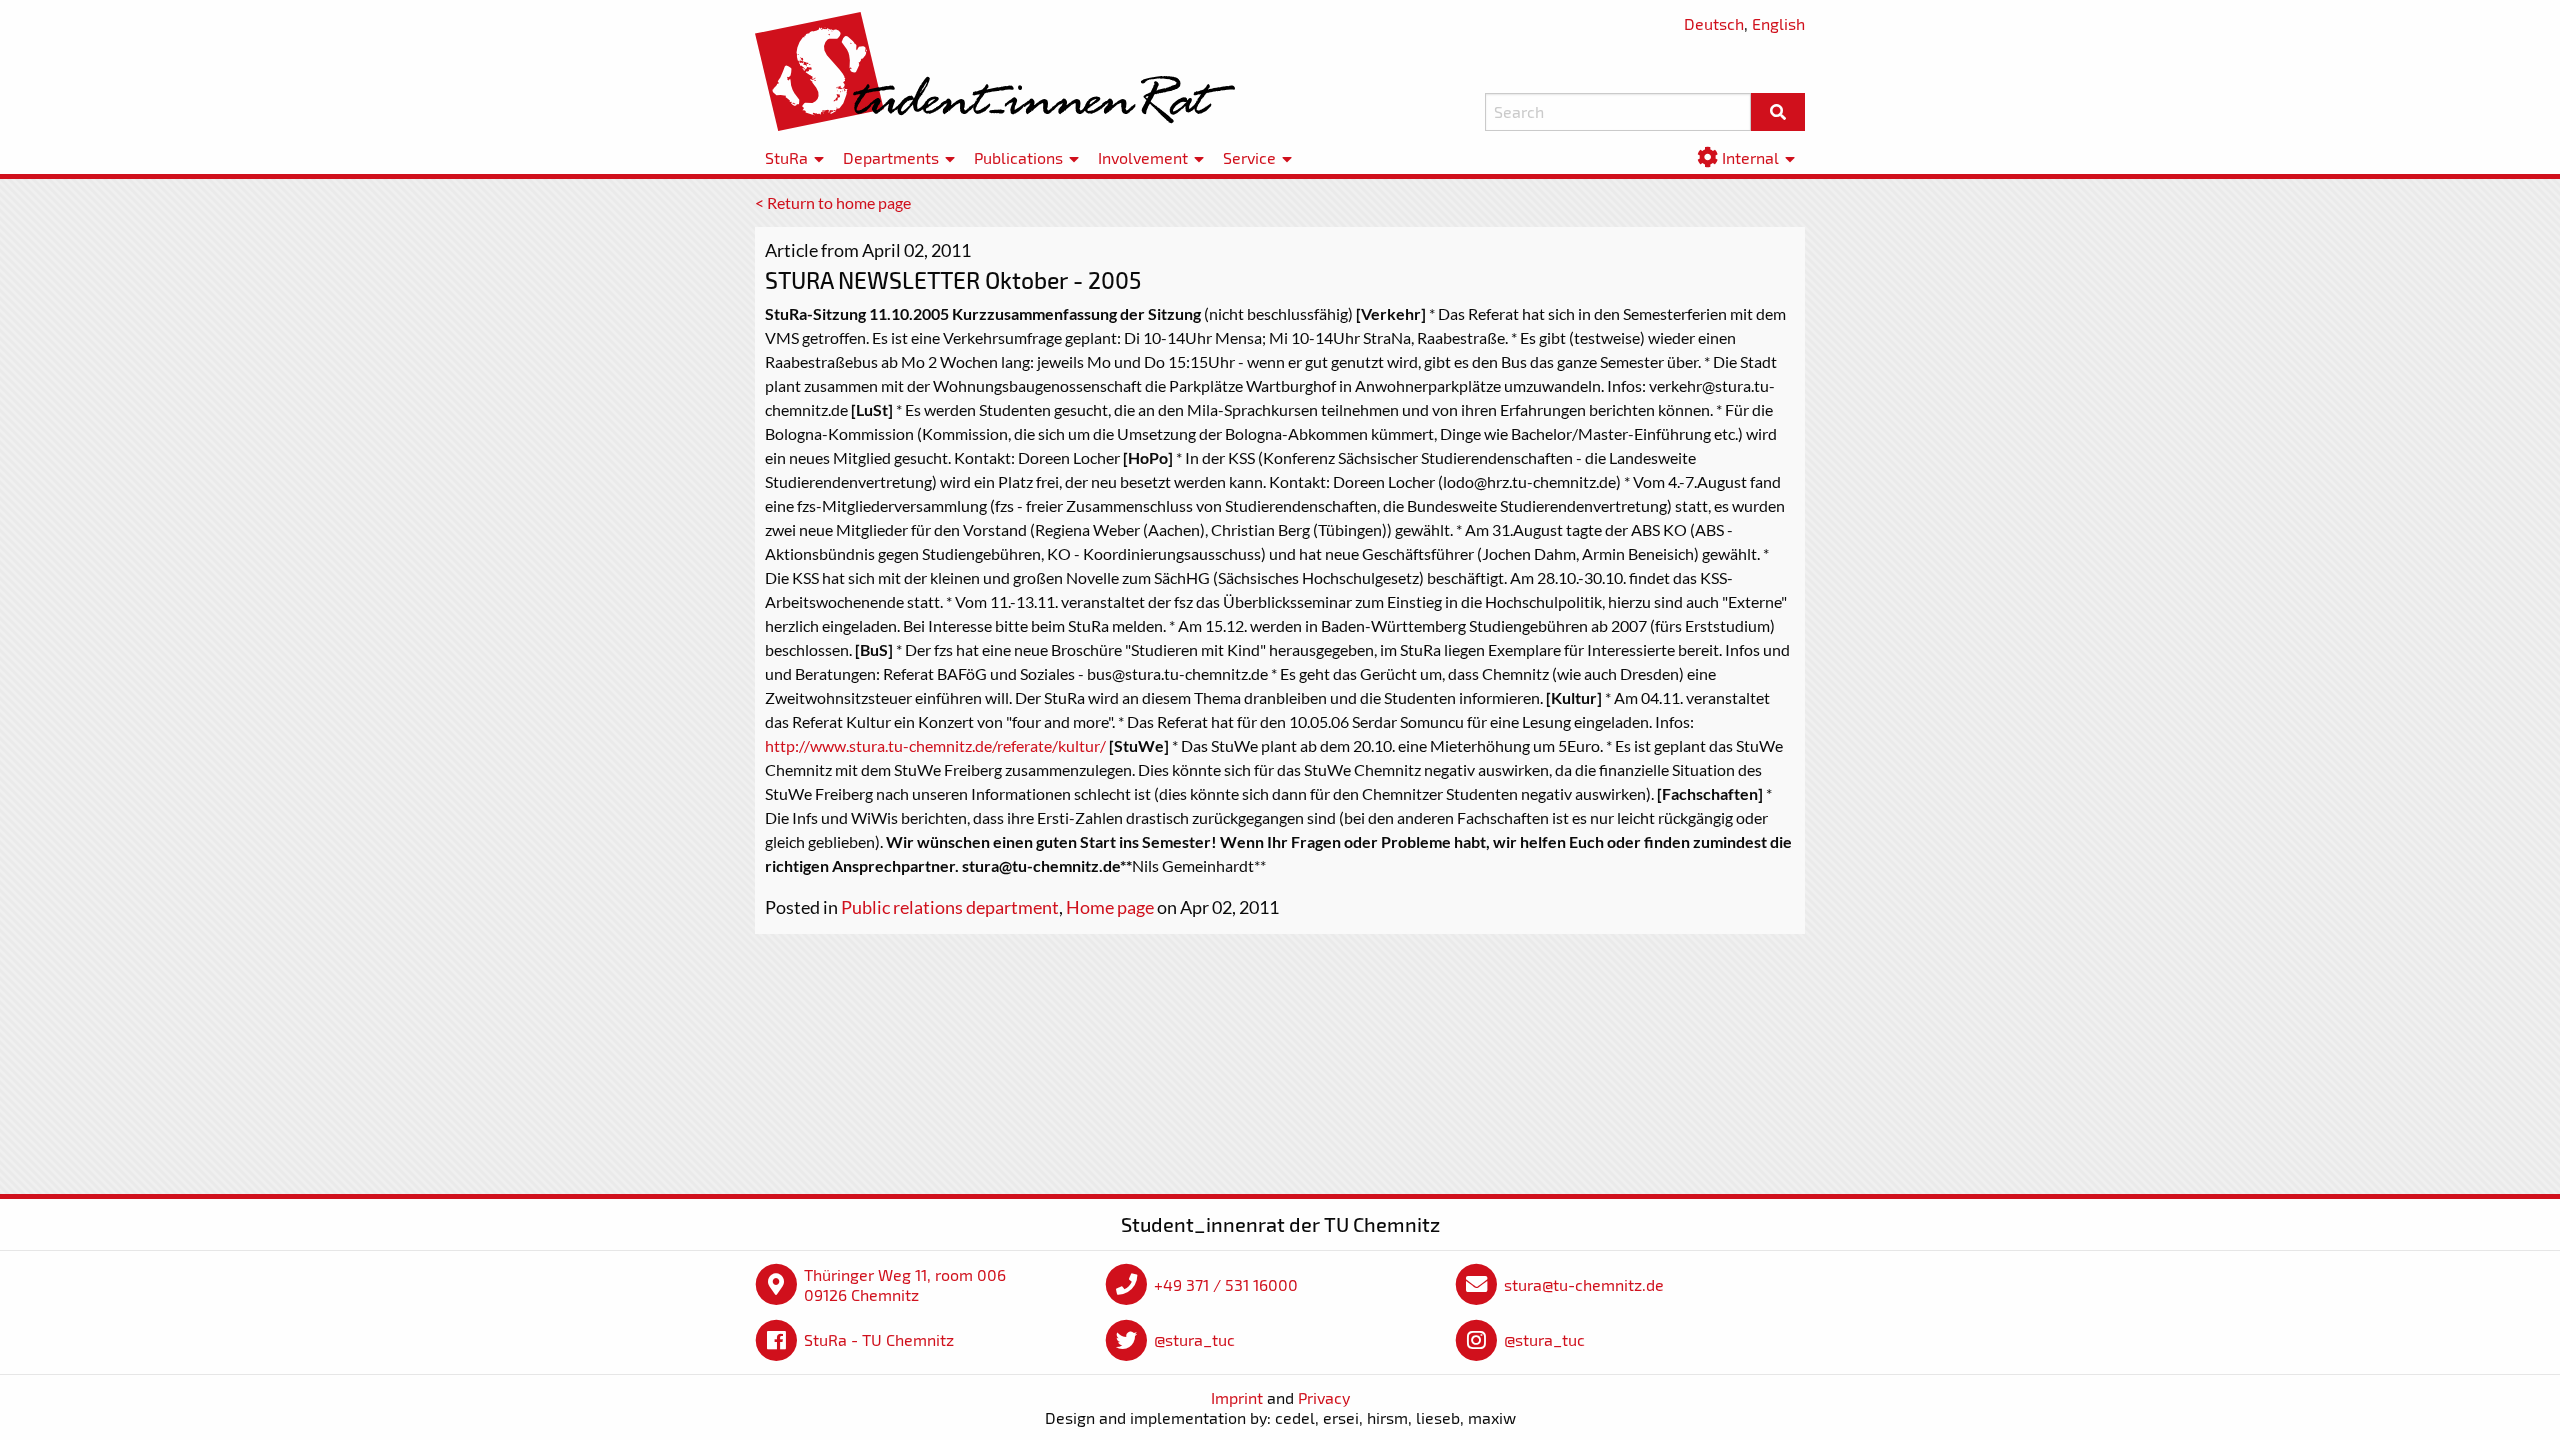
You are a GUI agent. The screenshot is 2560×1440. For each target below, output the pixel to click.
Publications (1018, 157)
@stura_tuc (1194, 1339)
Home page (1110, 907)
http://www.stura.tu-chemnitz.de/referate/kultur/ (935, 745)
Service (1249, 157)
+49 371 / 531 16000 (1226, 1284)
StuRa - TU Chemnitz (879, 1339)
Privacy (1324, 1397)
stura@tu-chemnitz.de (1584, 1284)
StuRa (786, 157)
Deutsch (1714, 23)
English (1778, 23)
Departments (891, 157)
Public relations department (950, 907)
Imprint (1237, 1397)
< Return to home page (833, 202)
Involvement (1143, 157)
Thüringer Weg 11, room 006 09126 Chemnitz (905, 1284)
